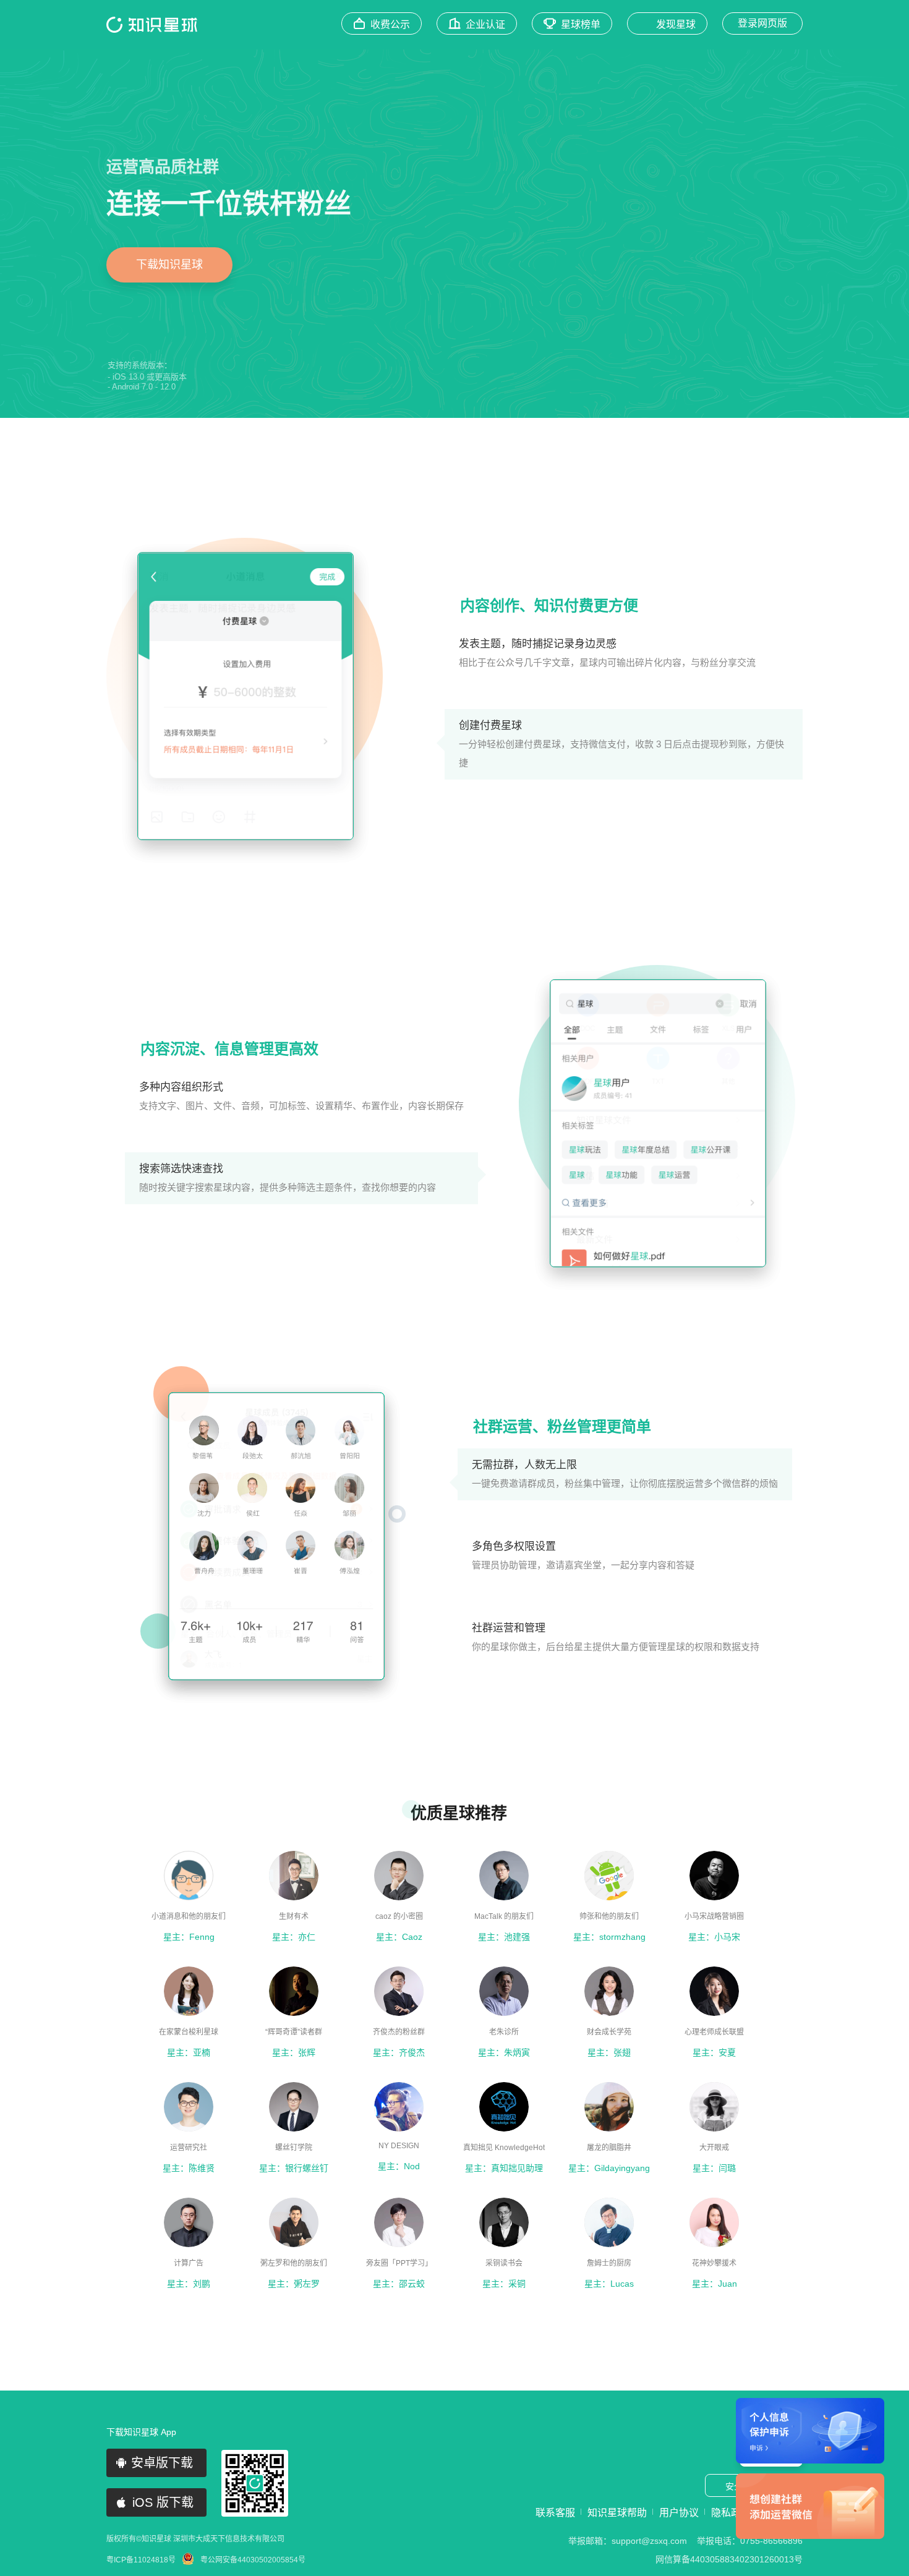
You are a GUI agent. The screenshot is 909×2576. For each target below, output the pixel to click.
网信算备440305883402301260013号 (729, 2559)
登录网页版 (762, 23)
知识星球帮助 (617, 2513)
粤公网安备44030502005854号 (253, 2560)
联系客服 (555, 2513)
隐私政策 (731, 2513)
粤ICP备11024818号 (141, 2560)
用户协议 (679, 2513)
